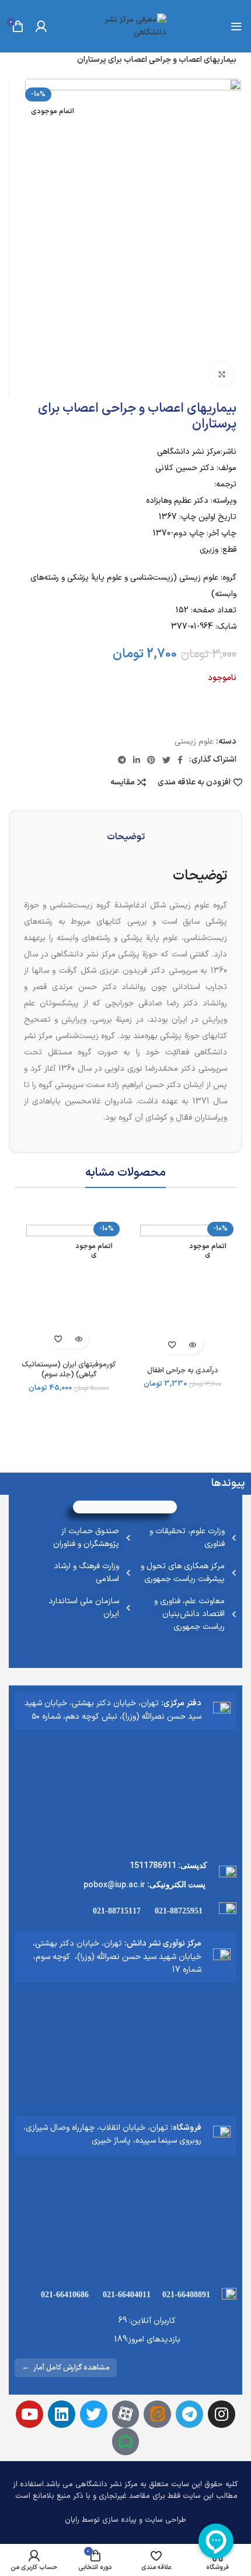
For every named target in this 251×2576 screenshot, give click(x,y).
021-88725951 (179, 1911)
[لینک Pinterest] (151, 760)
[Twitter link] (166, 760)
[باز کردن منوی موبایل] (236, 26)
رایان (72, 2520)
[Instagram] (222, 2414)
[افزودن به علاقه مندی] (172, 1345)
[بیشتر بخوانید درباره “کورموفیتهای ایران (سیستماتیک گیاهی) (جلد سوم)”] (79, 1339)
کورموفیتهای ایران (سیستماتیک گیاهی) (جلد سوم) (69, 1370)
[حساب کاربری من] (41, 26)
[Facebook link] (180, 760)
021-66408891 (186, 2295)
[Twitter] (94, 2414)
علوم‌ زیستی (194, 742)
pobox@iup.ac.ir (114, 1884)
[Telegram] (189, 2414)
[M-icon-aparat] (126, 2414)
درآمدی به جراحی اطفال (182, 1370)
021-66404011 (127, 2295)
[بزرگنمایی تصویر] (222, 374)
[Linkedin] (62, 2414)
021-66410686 (65, 2295)
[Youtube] (29, 2414)
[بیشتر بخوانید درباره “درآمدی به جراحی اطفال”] (193, 1345)
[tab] (126, 837)
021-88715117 (117, 1911)
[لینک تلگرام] (122, 760)
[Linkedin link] (137, 760)
